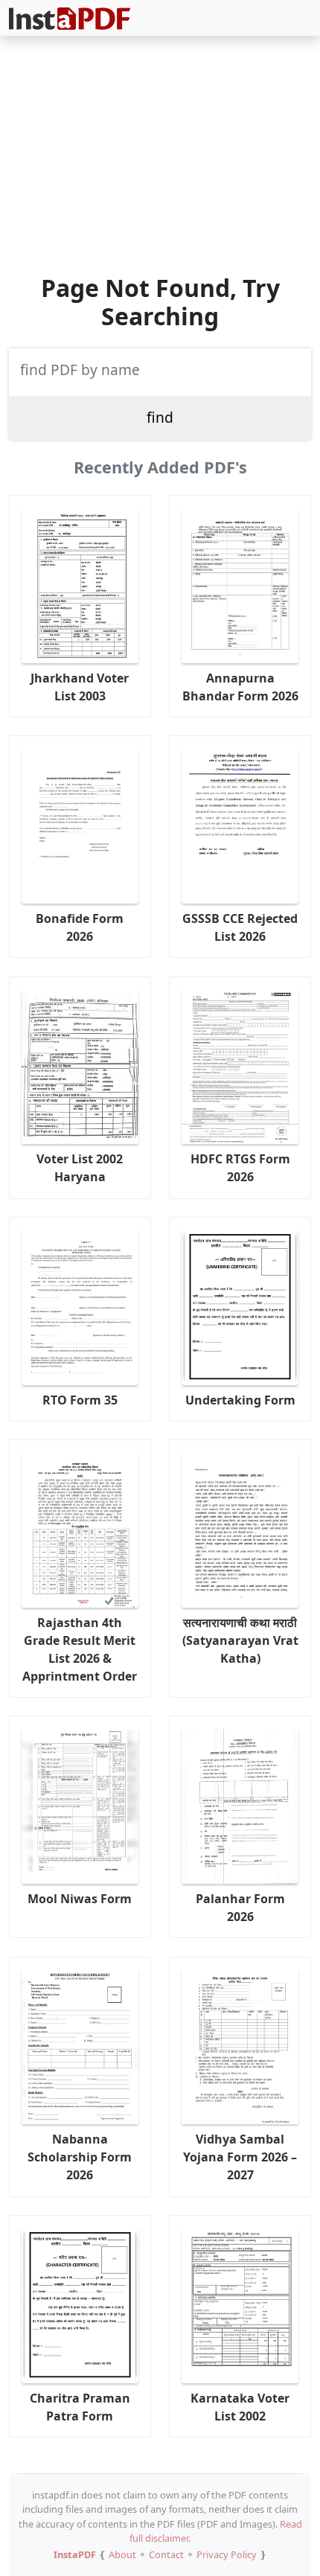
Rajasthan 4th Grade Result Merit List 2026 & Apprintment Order (80, 1649)
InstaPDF (75, 2554)
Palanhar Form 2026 (240, 1908)
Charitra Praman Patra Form (80, 2407)
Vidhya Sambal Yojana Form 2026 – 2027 (240, 2157)
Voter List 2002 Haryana (80, 1168)
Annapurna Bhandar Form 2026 (240, 687)
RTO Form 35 (80, 1400)
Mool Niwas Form (80, 1899)
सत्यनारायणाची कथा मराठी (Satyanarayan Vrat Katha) (240, 1640)
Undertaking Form (240, 1400)
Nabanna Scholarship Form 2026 (80, 2157)
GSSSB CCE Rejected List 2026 (240, 927)
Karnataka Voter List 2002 (240, 2407)
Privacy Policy (227, 2554)
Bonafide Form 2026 (80, 927)
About (122, 2554)
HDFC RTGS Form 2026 (240, 1168)
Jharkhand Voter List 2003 (80, 687)
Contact (166, 2554)
